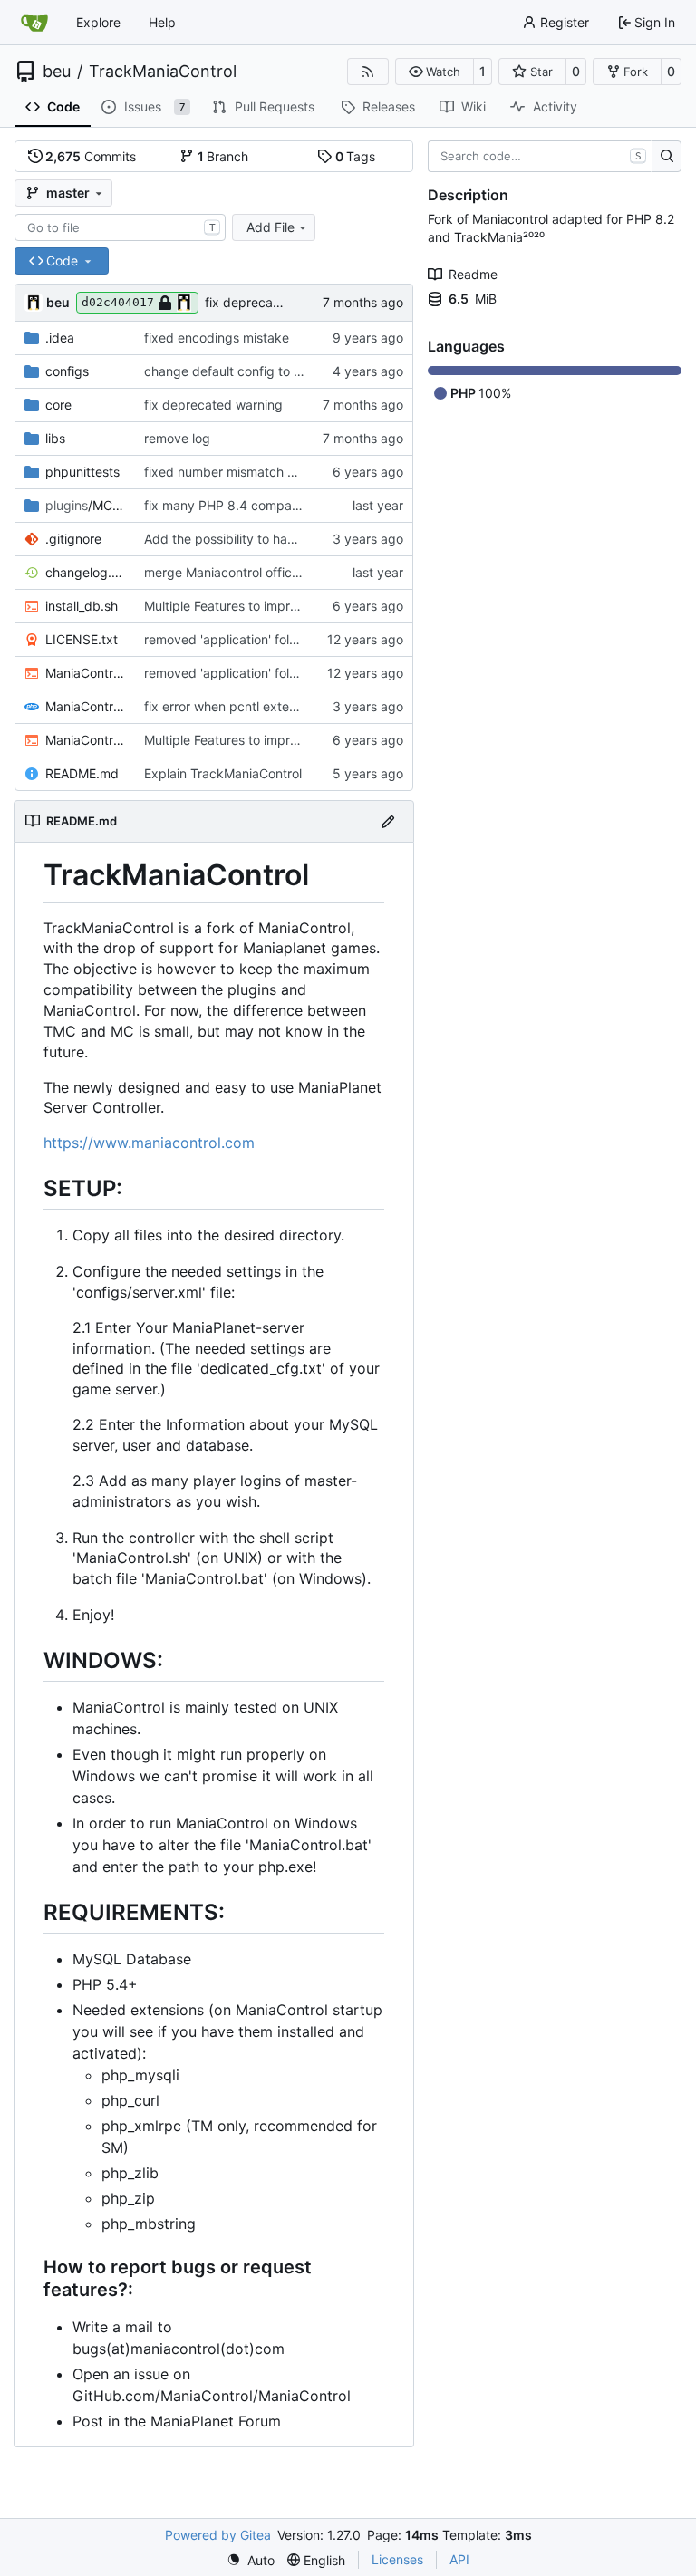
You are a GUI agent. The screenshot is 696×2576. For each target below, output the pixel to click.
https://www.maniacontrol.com (149, 1143)
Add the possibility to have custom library (267, 539)
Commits (91, 156)
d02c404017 (118, 302)
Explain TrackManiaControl (223, 773)
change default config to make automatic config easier (306, 371)
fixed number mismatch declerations (252, 472)
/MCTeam (86, 505)
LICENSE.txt (82, 639)
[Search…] (667, 157)
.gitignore (73, 539)
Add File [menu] (271, 227)
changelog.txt (86, 572)
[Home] (34, 23)
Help (162, 22)
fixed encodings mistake (217, 338)
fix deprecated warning (274, 302)
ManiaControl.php (86, 706)
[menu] (251, 2560)
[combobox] (120, 227)
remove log (177, 438)
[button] (435, 72)
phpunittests (82, 472)
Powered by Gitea (218, 2535)
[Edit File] (388, 821)
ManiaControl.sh (86, 740)
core (58, 405)
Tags (356, 156)
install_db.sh (82, 606)
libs (55, 438)
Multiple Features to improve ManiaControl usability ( (299, 606)
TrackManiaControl (163, 72)
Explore (98, 22)
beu (57, 72)
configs (67, 371)
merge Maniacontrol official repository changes (283, 572)
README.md (82, 773)
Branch (223, 156)
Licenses (397, 2559)
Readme (473, 274)
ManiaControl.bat (86, 673)
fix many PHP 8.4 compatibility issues (256, 505)
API (459, 2559)
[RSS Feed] (368, 72)
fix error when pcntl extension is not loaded (272, 706)
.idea (60, 338)
